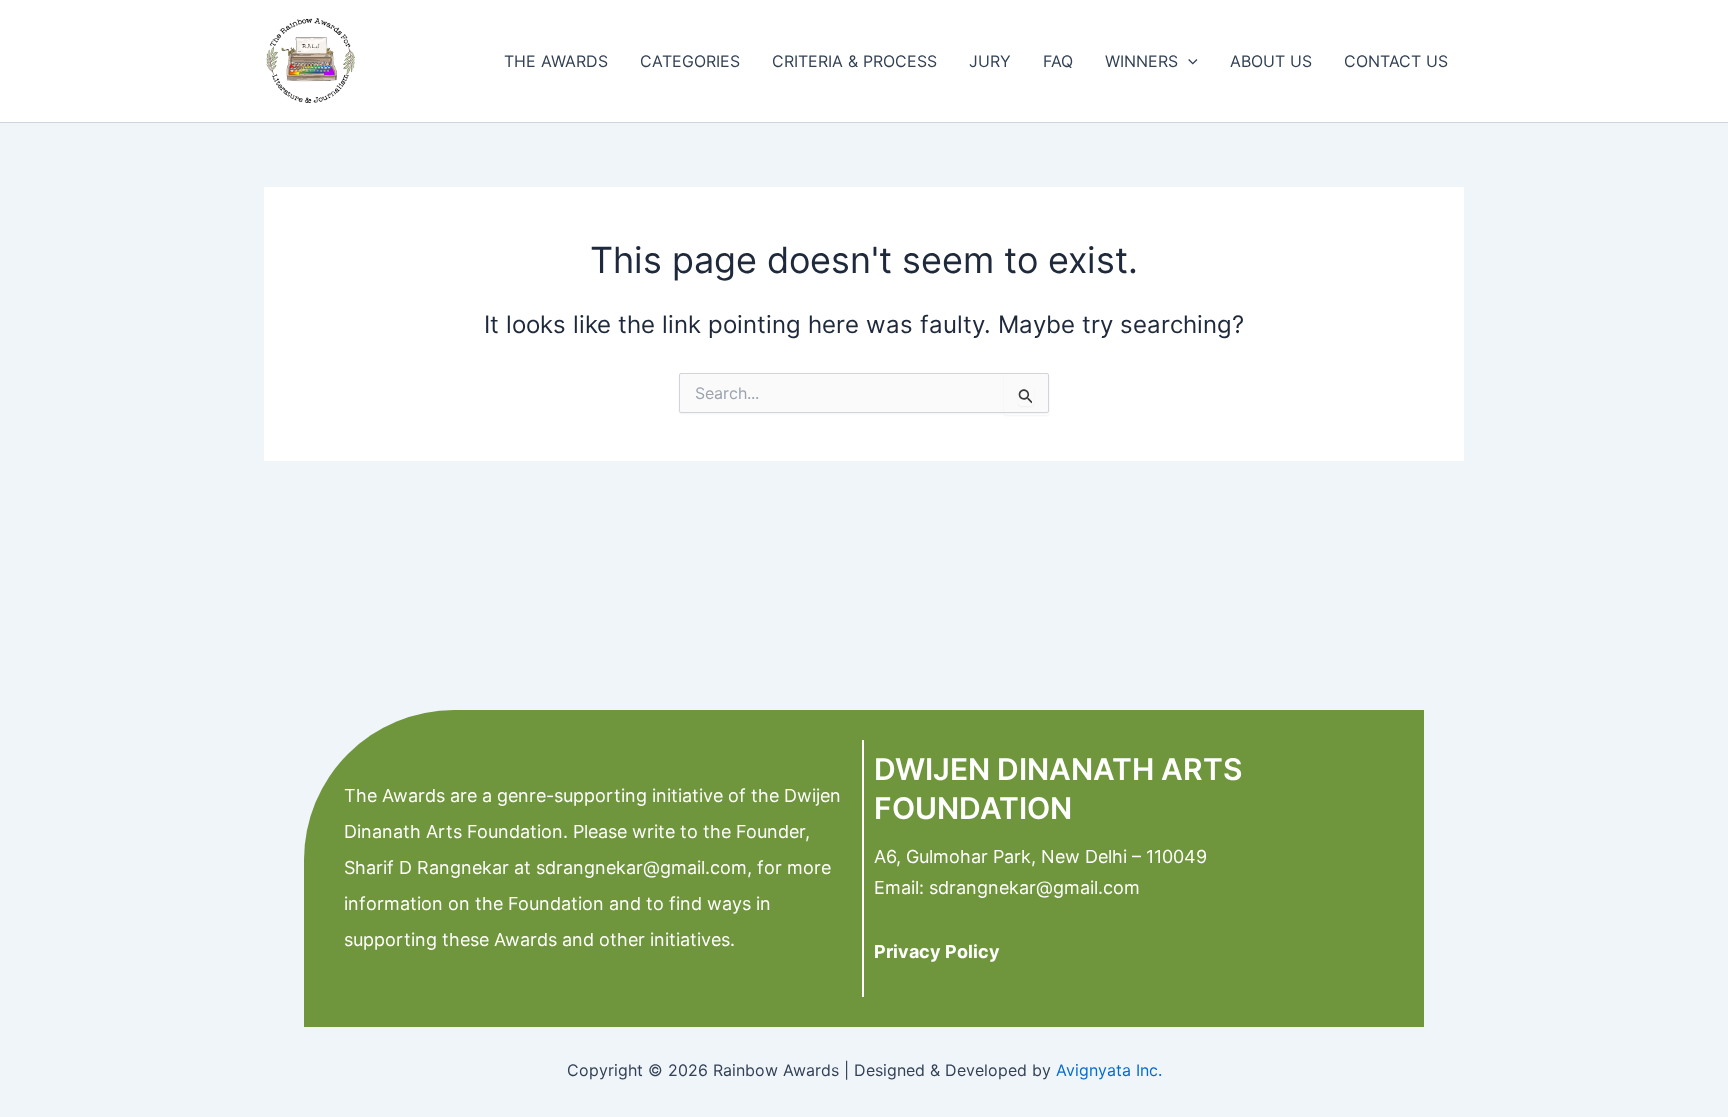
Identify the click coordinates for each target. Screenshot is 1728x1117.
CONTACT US (1396, 61)
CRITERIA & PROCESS (854, 61)
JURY (990, 61)
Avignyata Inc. (1109, 1070)
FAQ (1058, 61)
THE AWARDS (556, 61)
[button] (1188, 61)
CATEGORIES (690, 61)
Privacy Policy (937, 951)
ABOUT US (1271, 61)
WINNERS (1141, 61)
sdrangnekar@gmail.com (639, 867)
